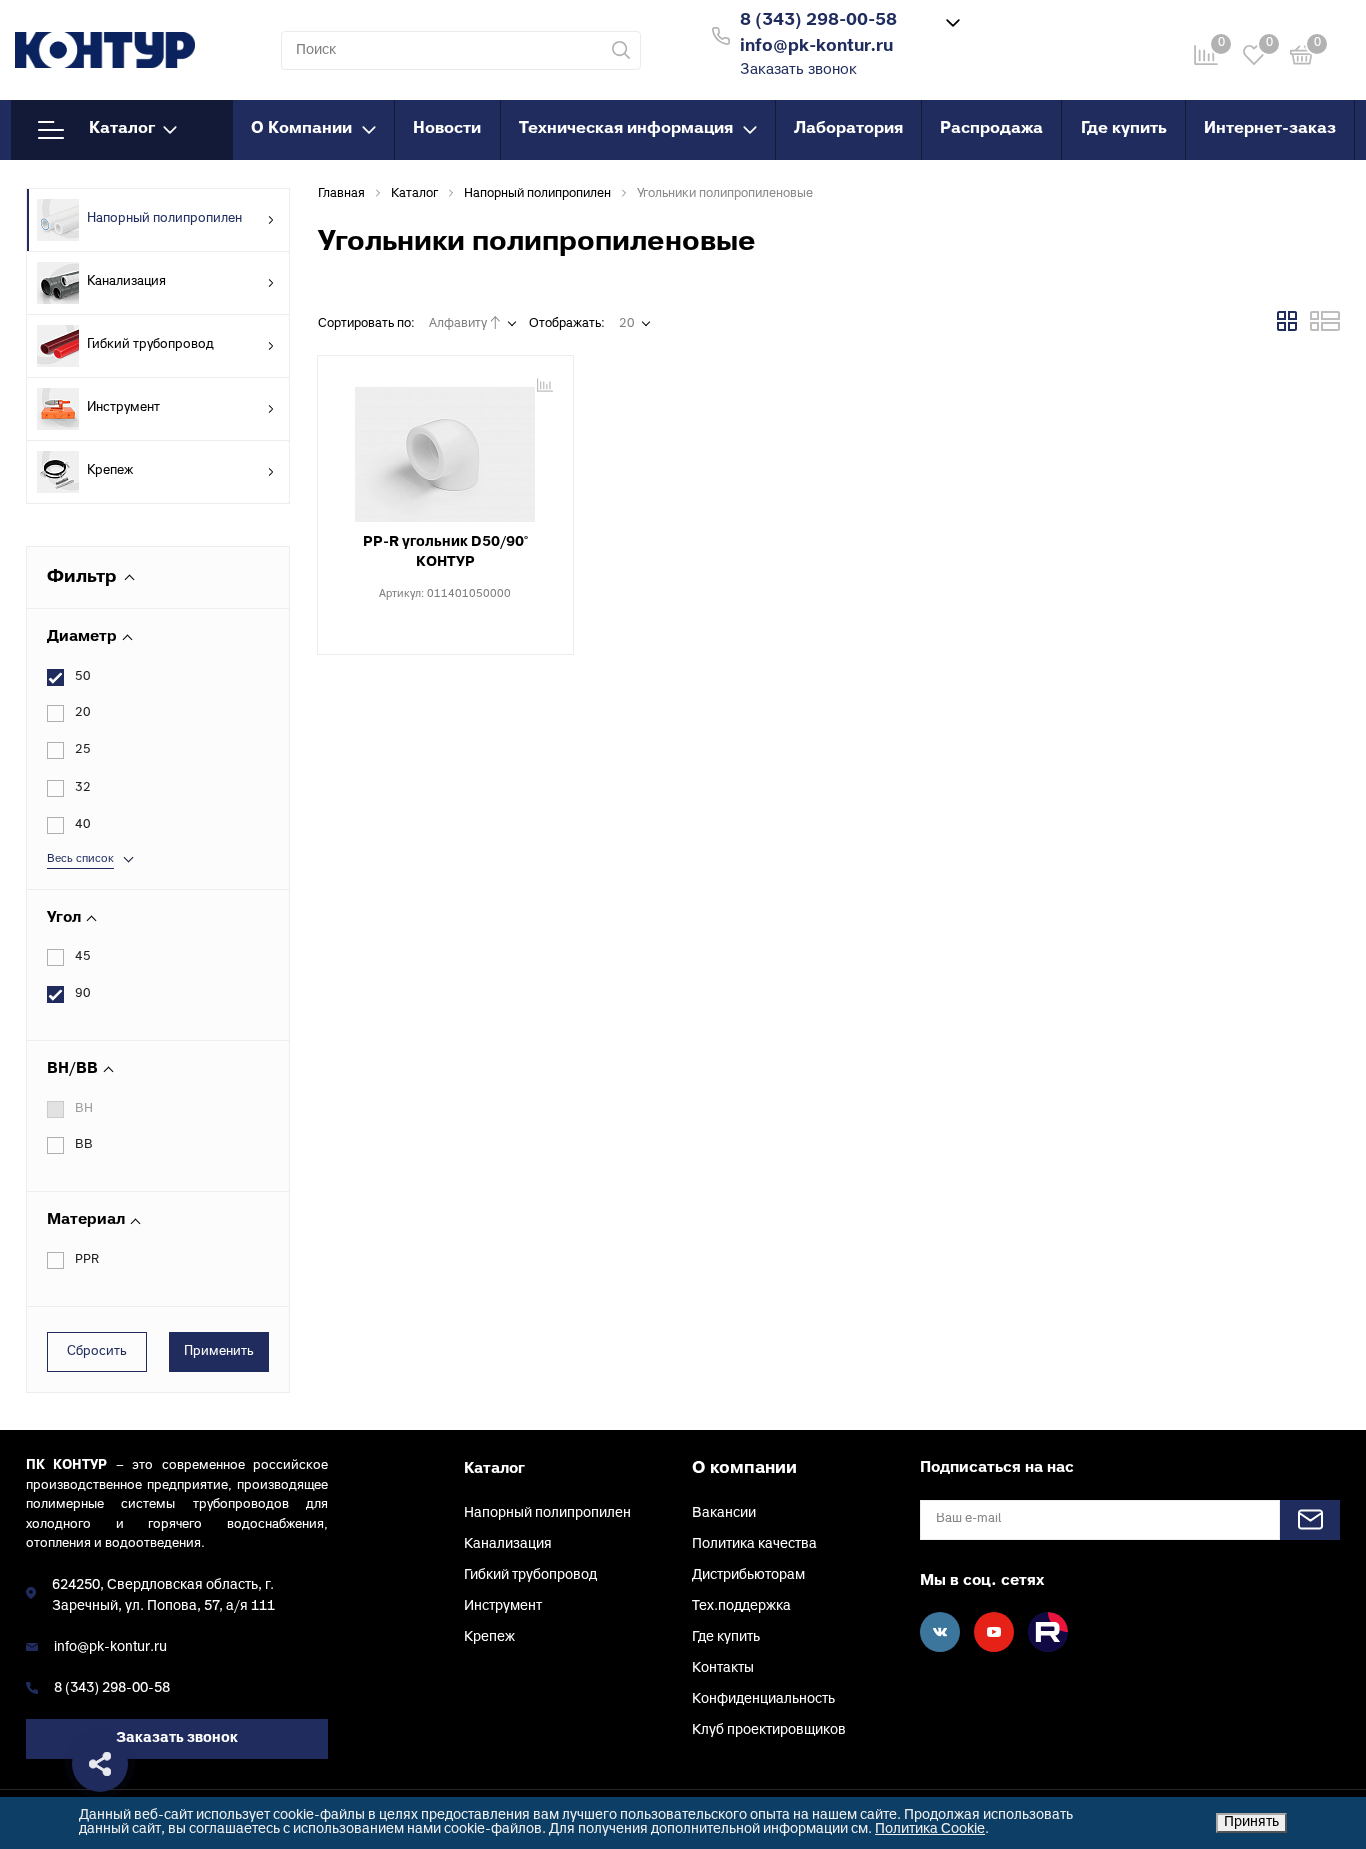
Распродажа (991, 129)
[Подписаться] (1310, 1520)
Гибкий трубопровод (150, 345)
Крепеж (110, 471)
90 (83, 994)
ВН (84, 1109)
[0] (1302, 58)
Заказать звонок (798, 70)
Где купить (1124, 129)
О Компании (301, 129)
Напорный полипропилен (164, 219)
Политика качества (754, 1544)
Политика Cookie (930, 1829)
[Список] (1325, 328)
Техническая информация (626, 129)
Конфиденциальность (763, 1699)
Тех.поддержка (741, 1606)
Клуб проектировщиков (769, 1730)
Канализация (126, 282)
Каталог (122, 129)
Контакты (723, 1668)
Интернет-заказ (1270, 129)
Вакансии (724, 1513)
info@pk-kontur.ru (110, 1647)
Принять (1251, 1822)
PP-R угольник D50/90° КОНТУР (445, 552)
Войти (1027, 33)
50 (83, 677)
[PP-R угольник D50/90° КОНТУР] (445, 447)
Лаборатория (848, 129)
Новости (447, 129)
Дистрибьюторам (748, 1575)
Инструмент (123, 408)
